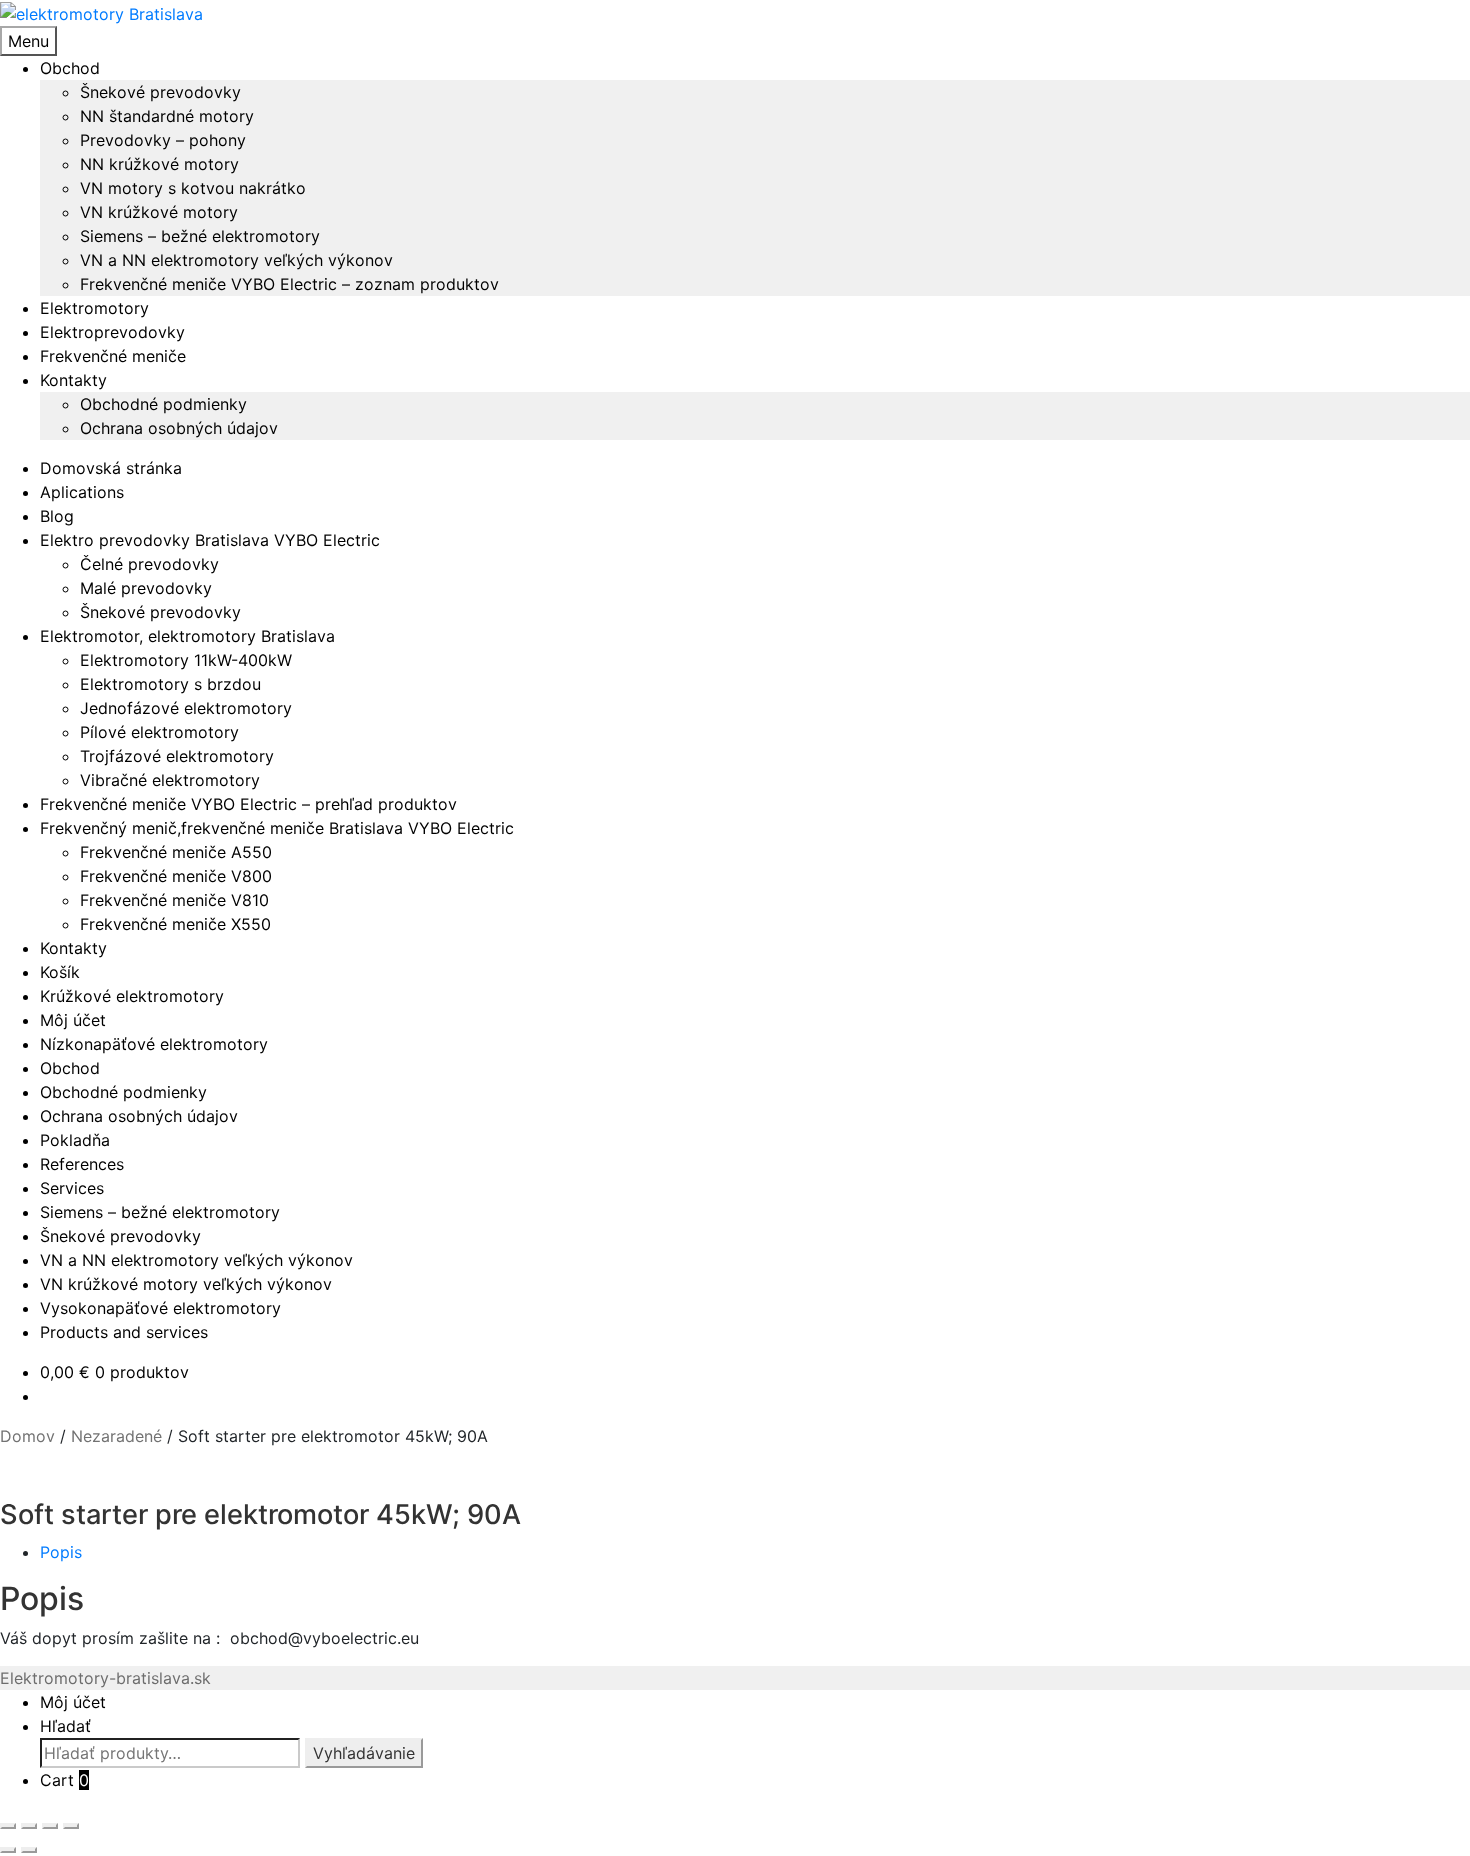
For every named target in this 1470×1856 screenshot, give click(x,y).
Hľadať (65, 1726)
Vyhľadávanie (364, 1753)
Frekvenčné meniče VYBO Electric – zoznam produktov (289, 284)
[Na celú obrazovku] (29, 1826)
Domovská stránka (111, 468)
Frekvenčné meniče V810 (174, 900)
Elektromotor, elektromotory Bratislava (187, 636)
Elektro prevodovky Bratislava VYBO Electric (210, 540)
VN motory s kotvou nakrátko (193, 188)
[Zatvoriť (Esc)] (71, 1826)
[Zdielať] (50, 1826)
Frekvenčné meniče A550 (176, 852)
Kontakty (73, 380)
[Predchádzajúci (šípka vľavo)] (8, 1850)
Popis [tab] (61, 1552)
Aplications (82, 492)
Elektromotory (94, 308)
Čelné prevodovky (149, 564)
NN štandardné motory (167, 116)
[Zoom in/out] (8, 1826)
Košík (60, 972)
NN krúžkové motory (159, 164)
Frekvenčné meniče (113, 356)
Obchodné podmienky (163, 404)
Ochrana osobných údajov (179, 428)
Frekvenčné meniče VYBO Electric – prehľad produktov (248, 804)
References (82, 1164)
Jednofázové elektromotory (186, 708)
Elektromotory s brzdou (170, 684)
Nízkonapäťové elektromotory (154, 1044)
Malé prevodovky (146, 588)
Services (72, 1188)
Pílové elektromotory (159, 732)
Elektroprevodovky (112, 332)
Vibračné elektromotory (170, 780)
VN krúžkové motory (159, 212)
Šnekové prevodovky (160, 92)
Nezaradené (116, 1436)
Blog (57, 516)
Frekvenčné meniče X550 (175, 924)
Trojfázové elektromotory (177, 756)
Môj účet (73, 1020)
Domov (27, 1436)
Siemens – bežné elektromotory (200, 236)
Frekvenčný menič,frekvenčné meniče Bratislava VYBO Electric (277, 828)
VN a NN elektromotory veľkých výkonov (236, 260)
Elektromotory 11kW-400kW (186, 660)
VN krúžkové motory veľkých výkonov (186, 1284)
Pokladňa (75, 1140)
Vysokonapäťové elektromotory (160, 1308)
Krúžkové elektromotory (132, 996)
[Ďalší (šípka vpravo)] (29, 1850)
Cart (64, 1780)
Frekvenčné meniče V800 (176, 876)
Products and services (124, 1332)
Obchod (70, 68)
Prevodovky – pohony (163, 140)
